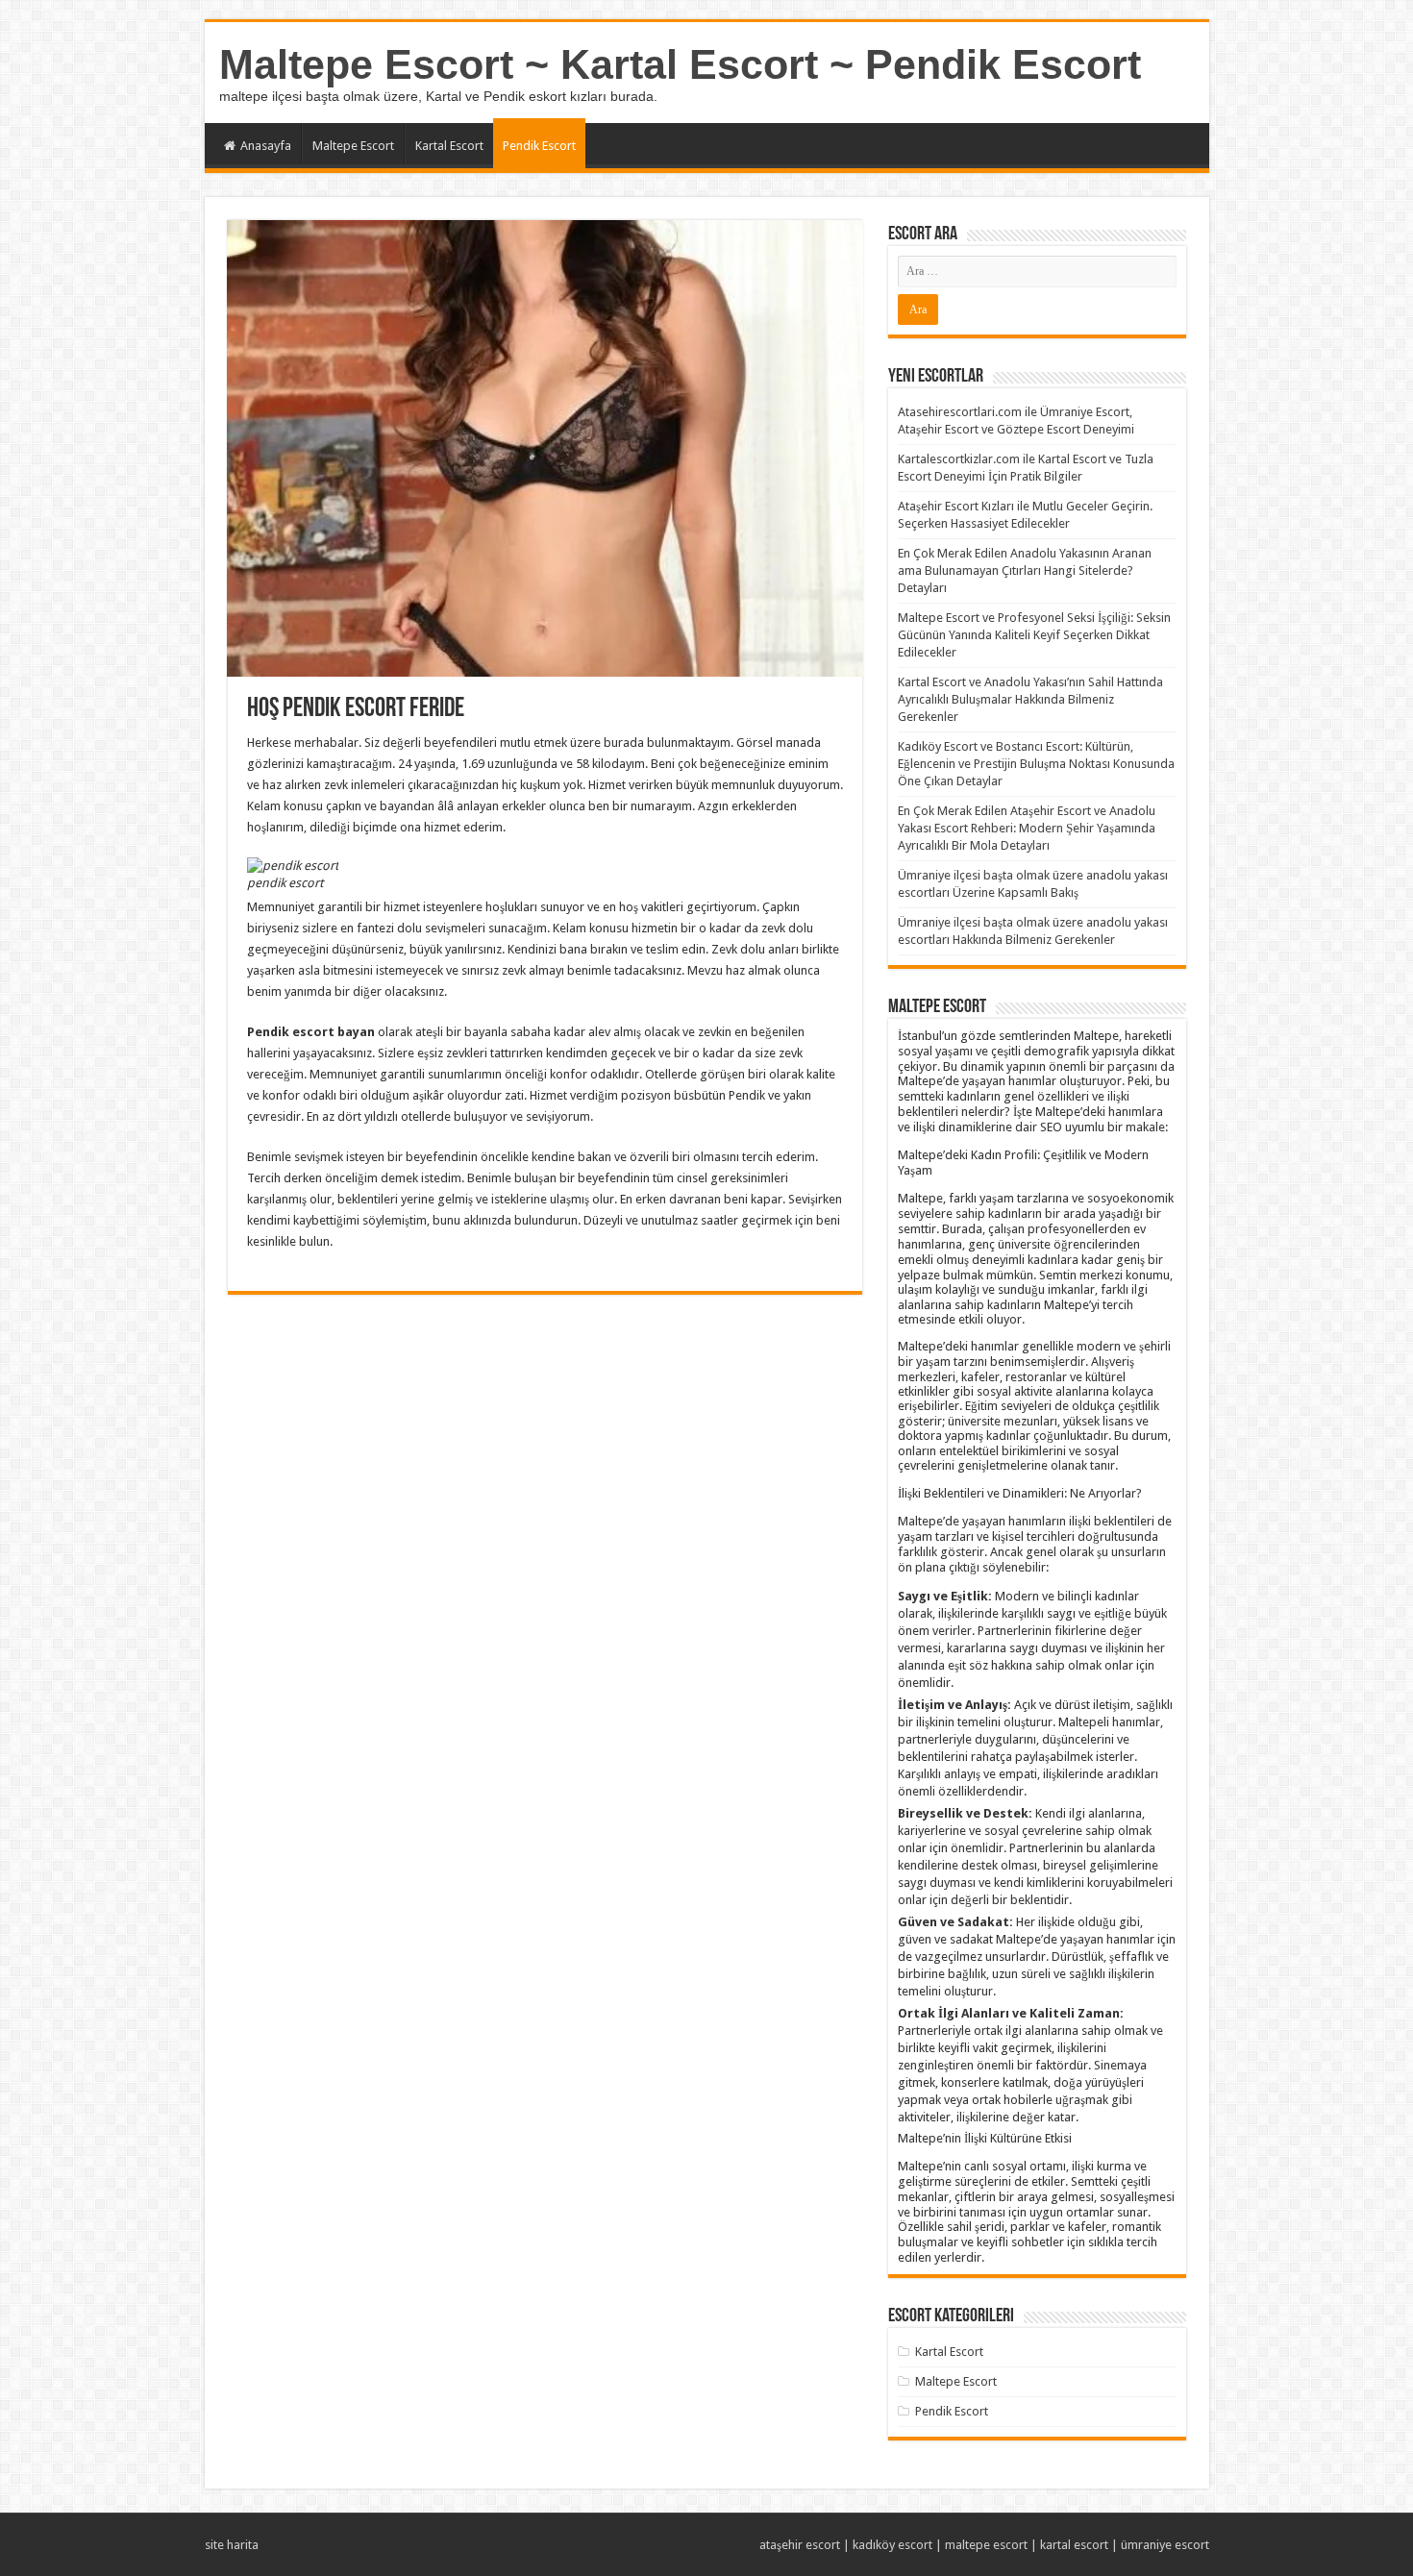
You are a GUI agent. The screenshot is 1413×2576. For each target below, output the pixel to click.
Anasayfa (266, 146)
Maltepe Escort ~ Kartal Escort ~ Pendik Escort (680, 64)
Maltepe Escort (353, 146)
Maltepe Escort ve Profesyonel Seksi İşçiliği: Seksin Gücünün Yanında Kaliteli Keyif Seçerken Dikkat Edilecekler (1034, 635)
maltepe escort (986, 2545)
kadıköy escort (892, 2545)
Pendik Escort (539, 146)
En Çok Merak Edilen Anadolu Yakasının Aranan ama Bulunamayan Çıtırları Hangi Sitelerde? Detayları (1025, 570)
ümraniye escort (1165, 2545)
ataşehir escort (800, 2545)
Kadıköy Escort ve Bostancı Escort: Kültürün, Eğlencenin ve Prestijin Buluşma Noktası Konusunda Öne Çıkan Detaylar (1036, 764)
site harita (232, 2545)
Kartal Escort (449, 146)
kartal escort (1074, 2545)
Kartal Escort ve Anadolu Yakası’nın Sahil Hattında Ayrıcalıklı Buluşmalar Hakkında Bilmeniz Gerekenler (1030, 699)
